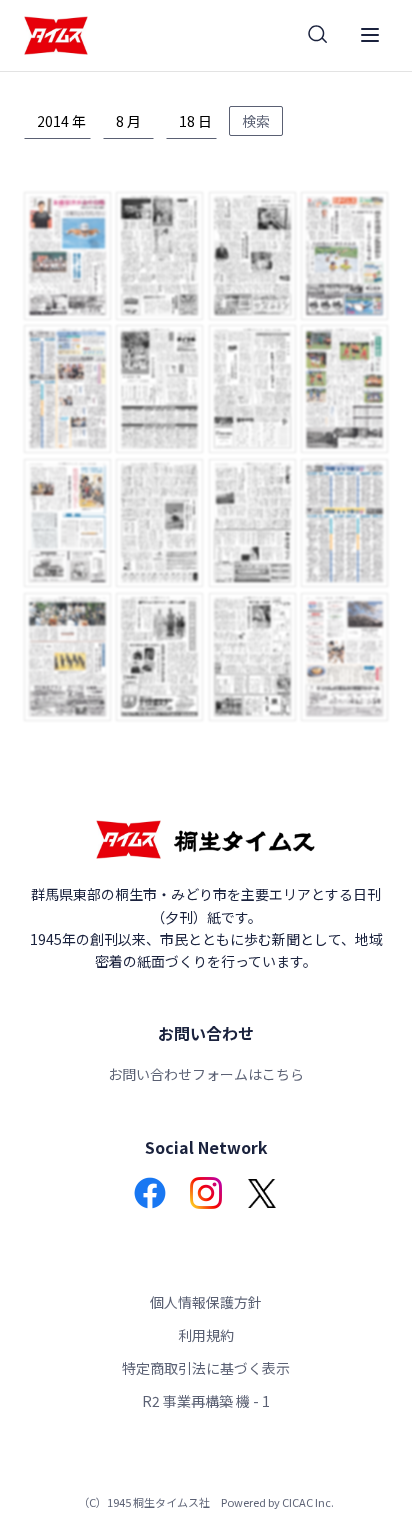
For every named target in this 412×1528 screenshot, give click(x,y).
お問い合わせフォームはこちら (206, 1074)
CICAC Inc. (308, 1502)
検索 (256, 121)
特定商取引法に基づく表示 (206, 1368)
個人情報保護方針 (206, 1302)
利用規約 (206, 1335)
